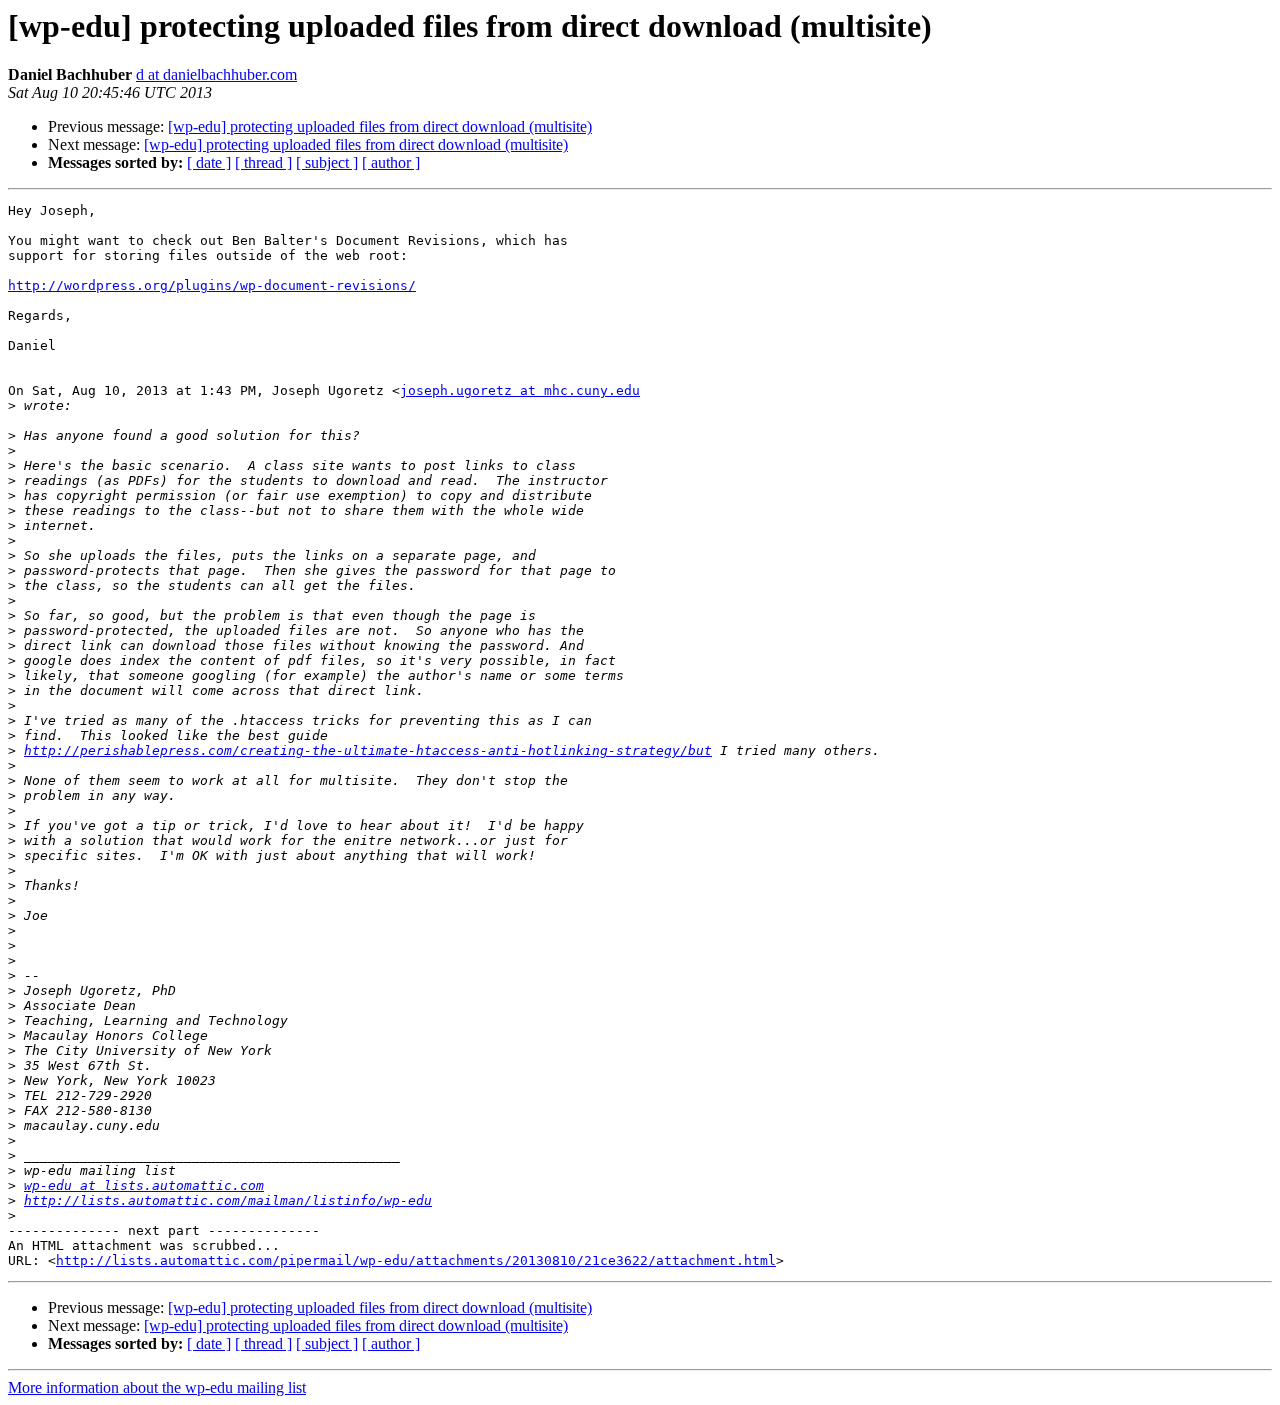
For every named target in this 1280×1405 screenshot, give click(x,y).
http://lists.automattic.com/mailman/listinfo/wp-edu (228, 1200)
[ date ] (209, 162)
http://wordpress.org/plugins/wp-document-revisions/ (212, 285)
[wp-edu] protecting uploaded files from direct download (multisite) (380, 126)
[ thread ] (263, 162)
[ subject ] (327, 162)
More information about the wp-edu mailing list (157, 1387)
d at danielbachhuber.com (216, 74)
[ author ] (391, 162)
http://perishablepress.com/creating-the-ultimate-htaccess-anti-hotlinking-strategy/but (368, 750)
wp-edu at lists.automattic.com (144, 1185)
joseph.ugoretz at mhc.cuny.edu (520, 390)
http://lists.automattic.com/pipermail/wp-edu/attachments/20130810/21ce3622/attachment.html (416, 1260)
